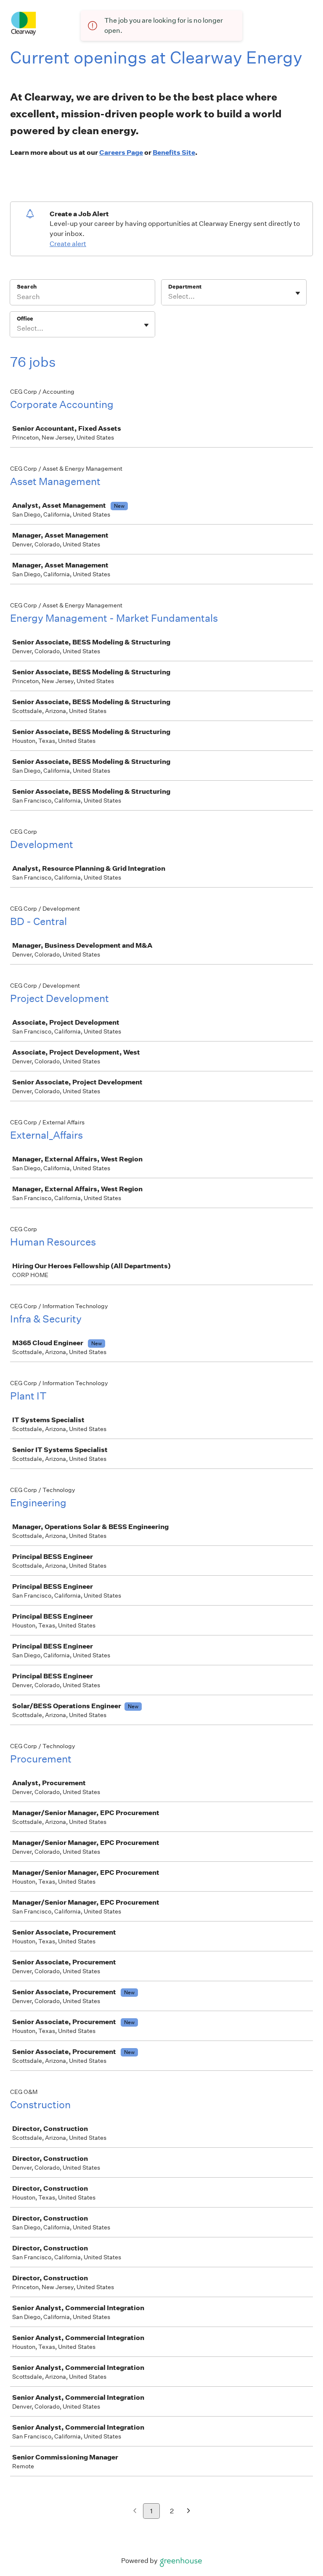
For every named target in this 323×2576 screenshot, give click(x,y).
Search (27, 287)
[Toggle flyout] (298, 293)
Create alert (68, 244)
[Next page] (189, 2511)
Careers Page (121, 152)
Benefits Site (174, 152)
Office (25, 319)
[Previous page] (135, 2511)
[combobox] (169, 297)
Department (185, 287)
